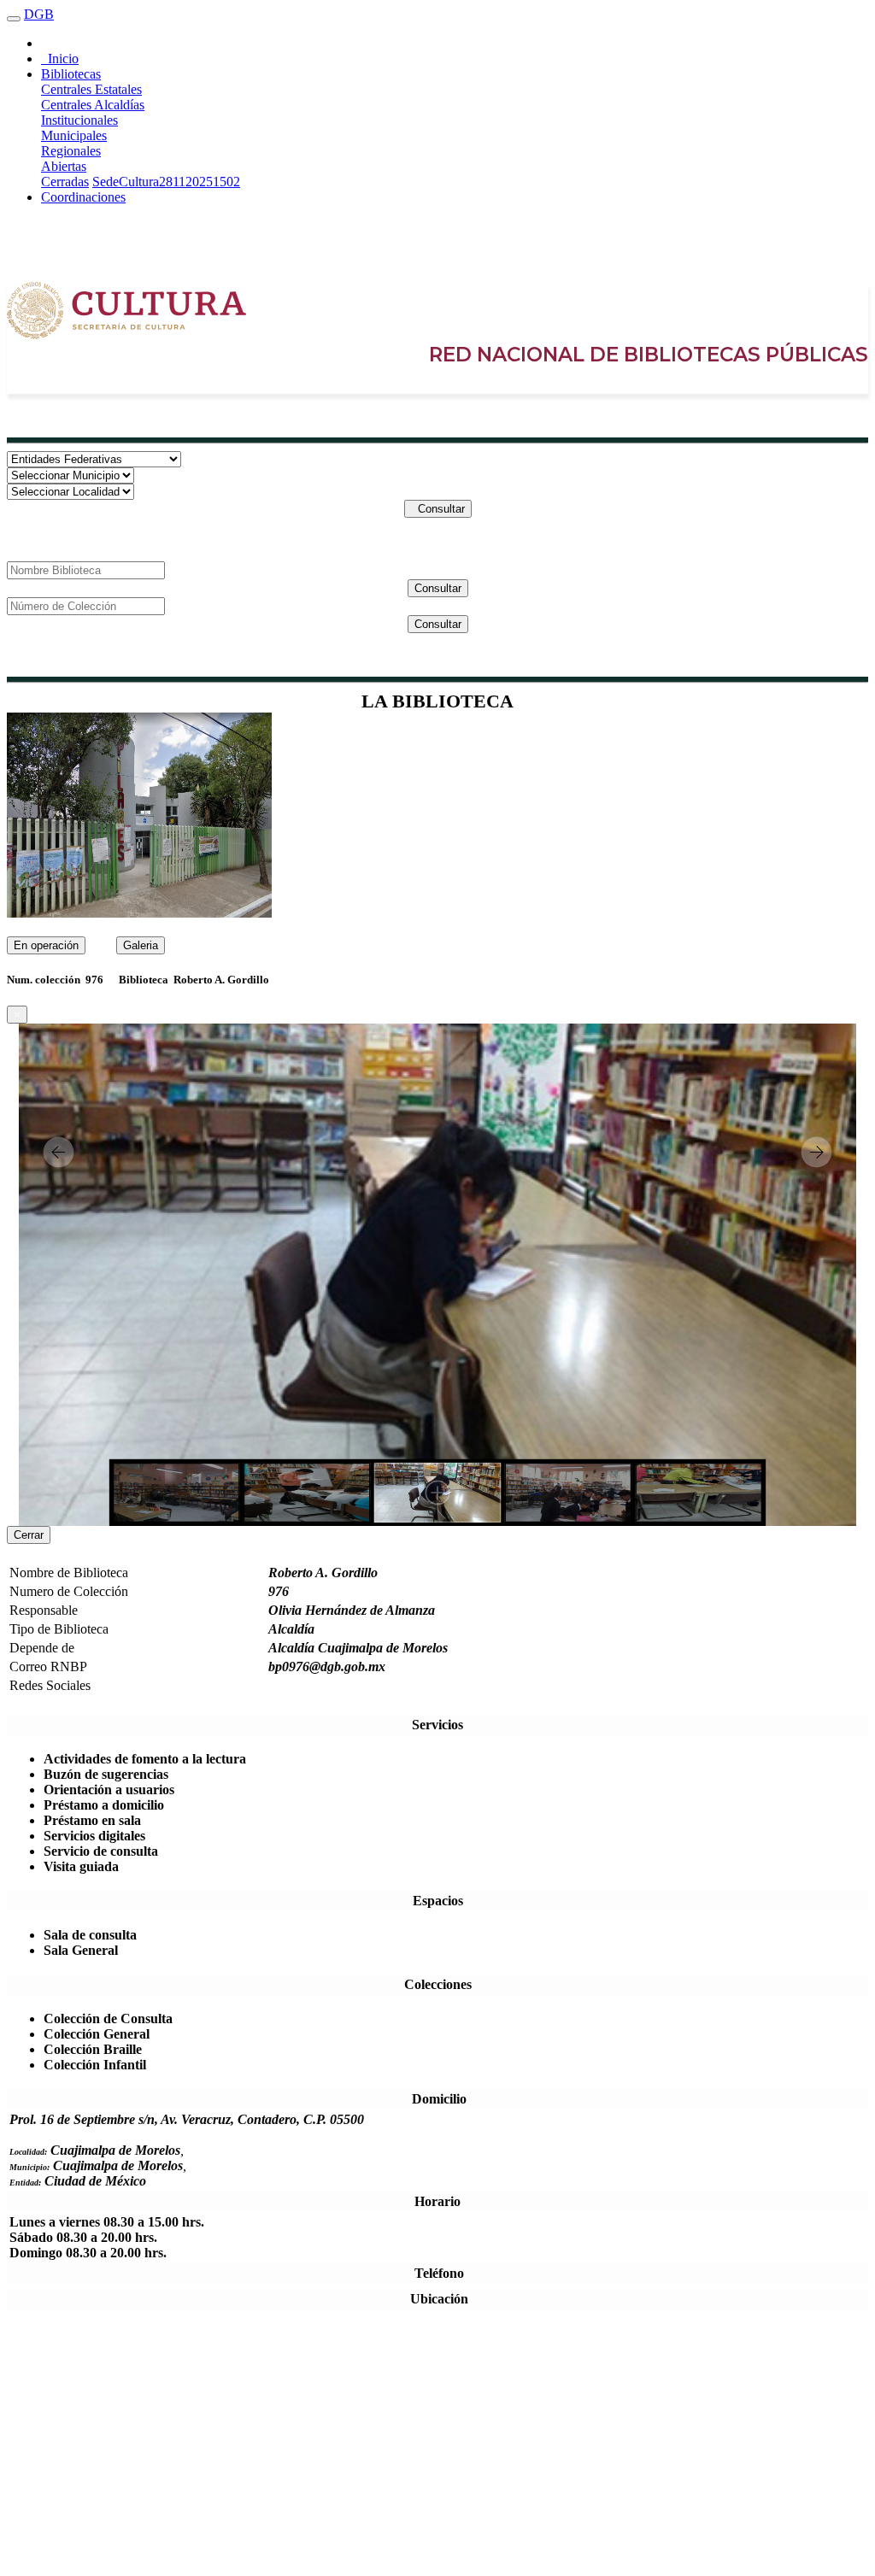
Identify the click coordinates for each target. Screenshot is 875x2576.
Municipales (74, 135)
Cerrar (29, 1535)
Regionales (71, 151)
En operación (46, 945)
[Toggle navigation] (14, 19)
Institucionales (79, 120)
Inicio (60, 59)
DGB (39, 14)
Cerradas (65, 182)
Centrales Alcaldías (93, 105)
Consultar (438, 509)
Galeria (141, 945)
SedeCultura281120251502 (166, 182)
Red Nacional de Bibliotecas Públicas (649, 355)
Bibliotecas (71, 74)
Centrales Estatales (91, 89)
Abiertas (64, 166)
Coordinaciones (83, 197)
